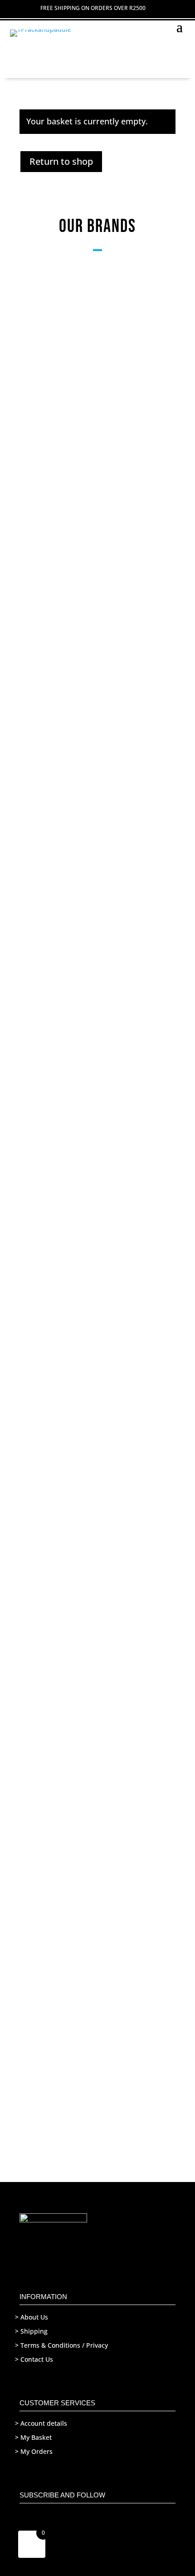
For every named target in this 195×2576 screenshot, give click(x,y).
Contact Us (37, 2359)
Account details (44, 2423)
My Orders (37, 2451)
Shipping (34, 2331)
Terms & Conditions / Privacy (64, 2345)
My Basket (36, 2437)
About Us (34, 2317)
